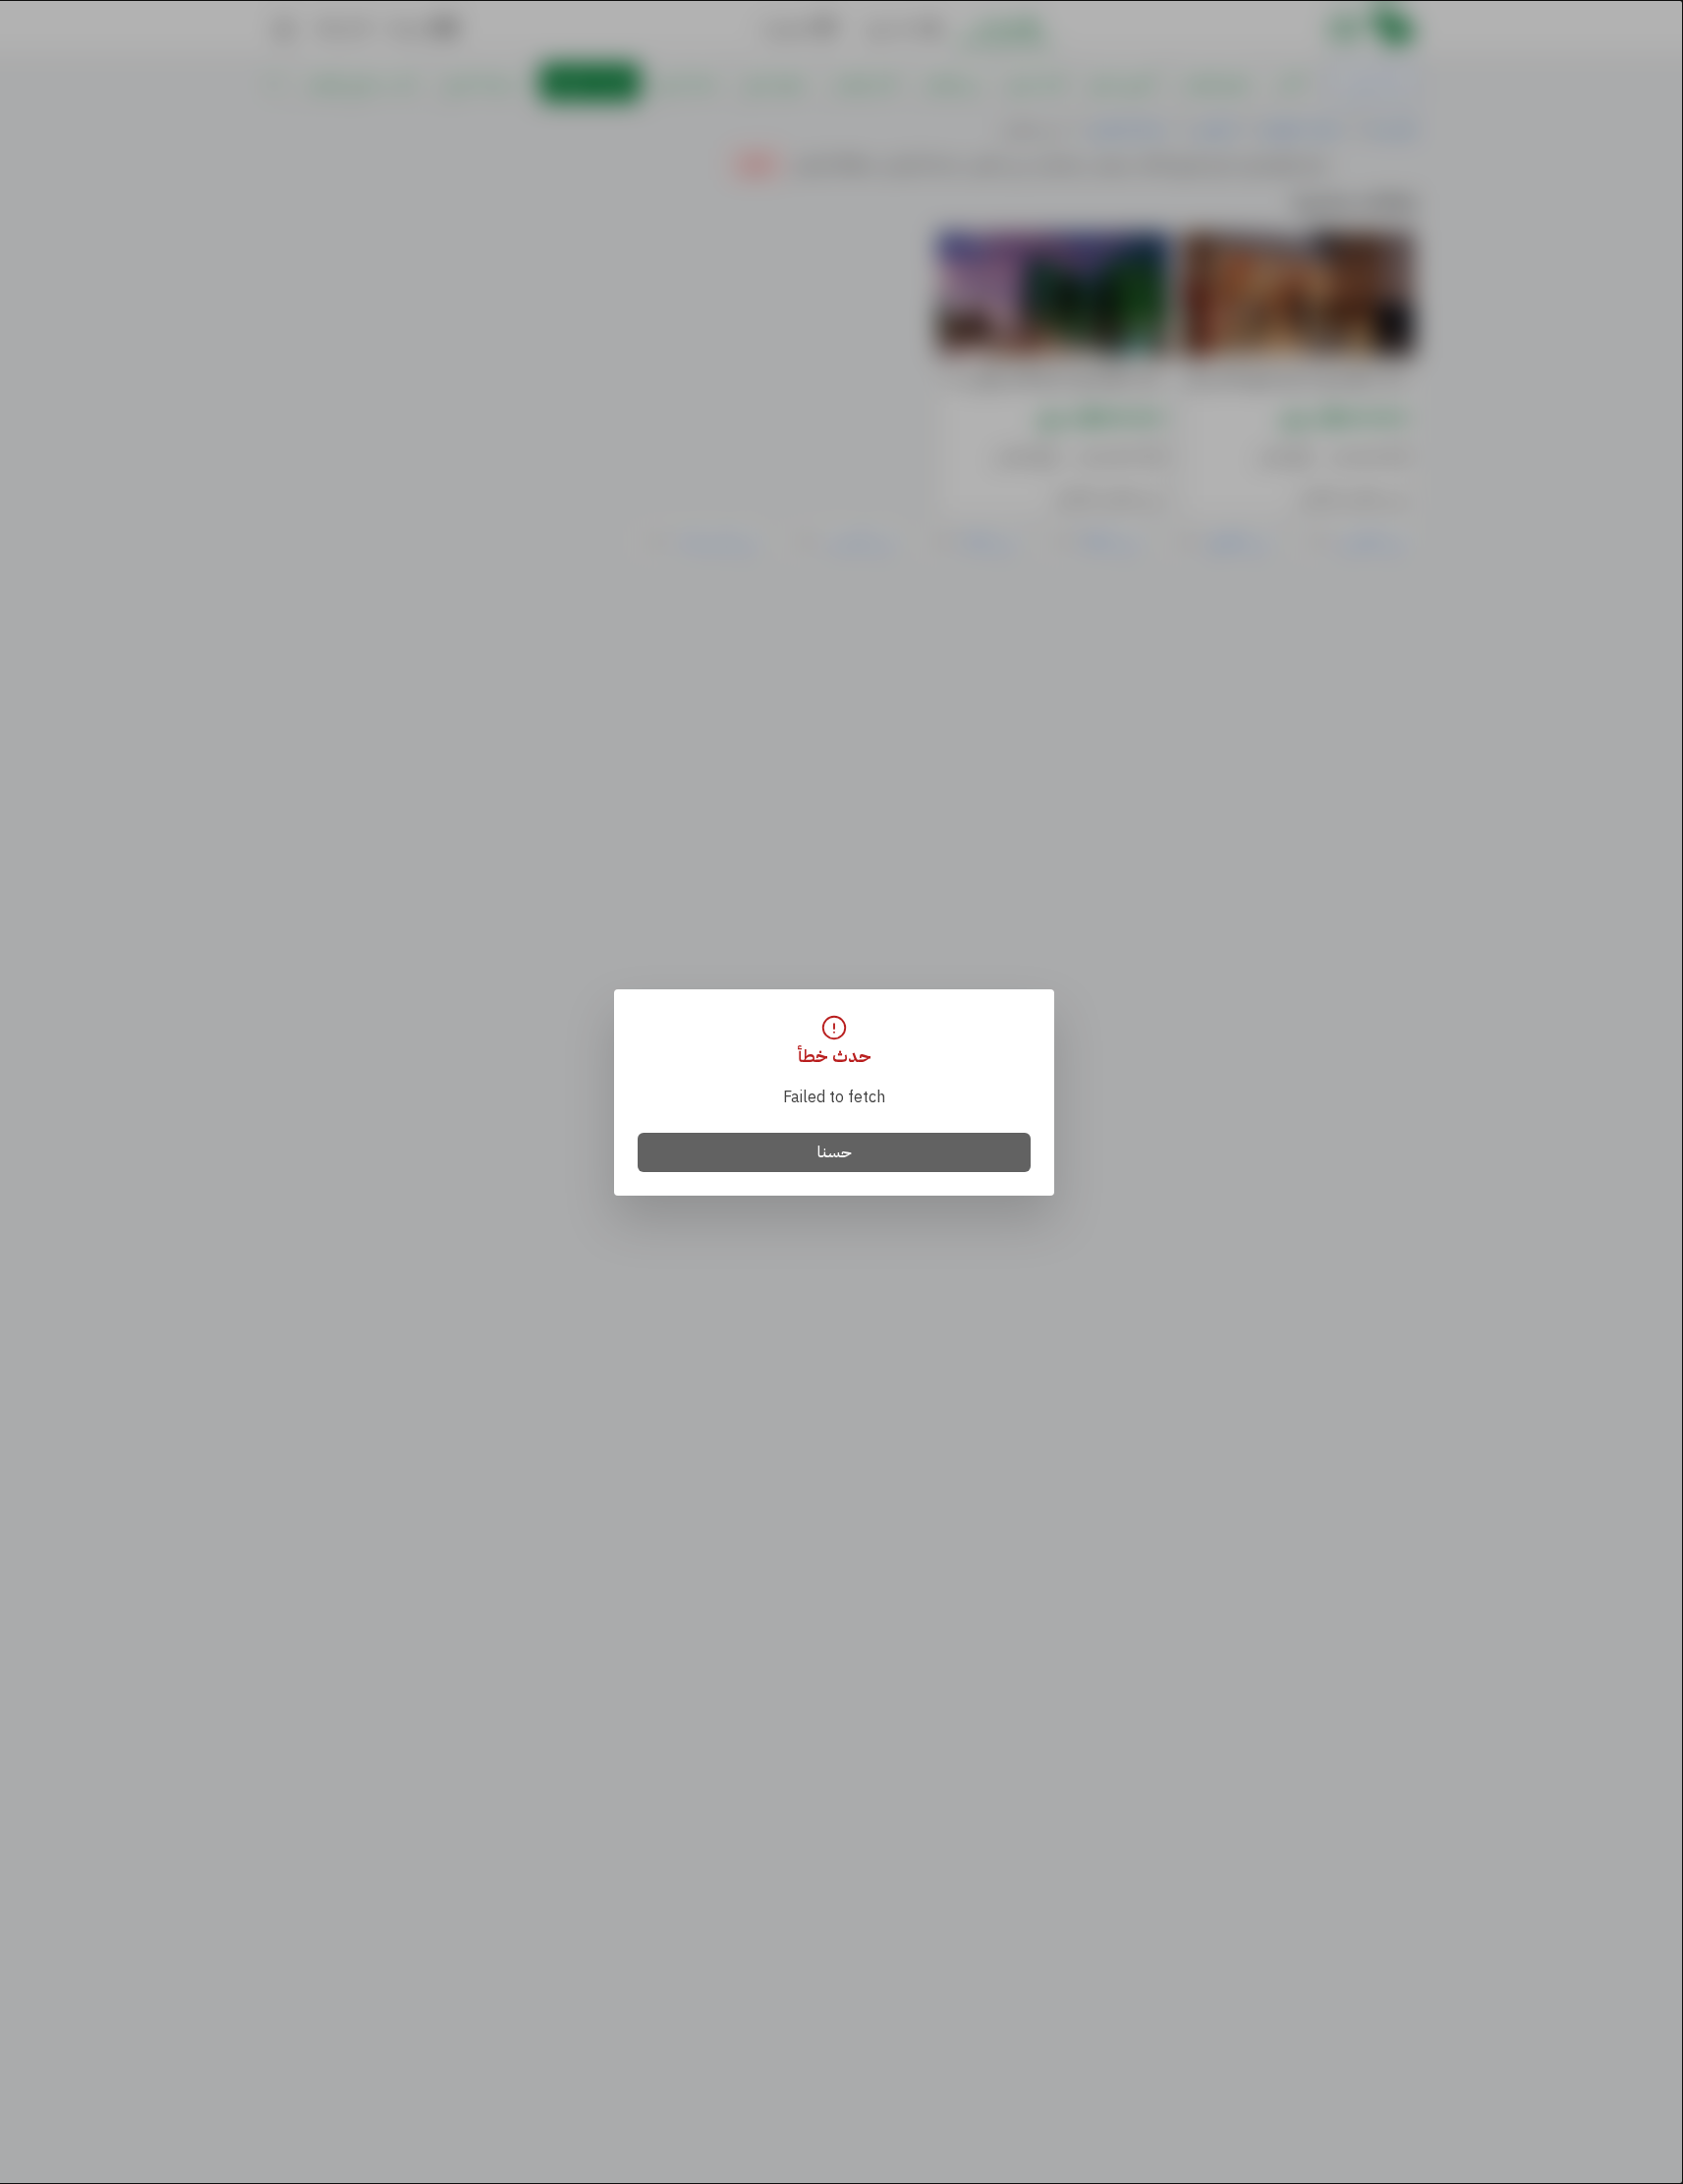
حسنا (835, 1152)
